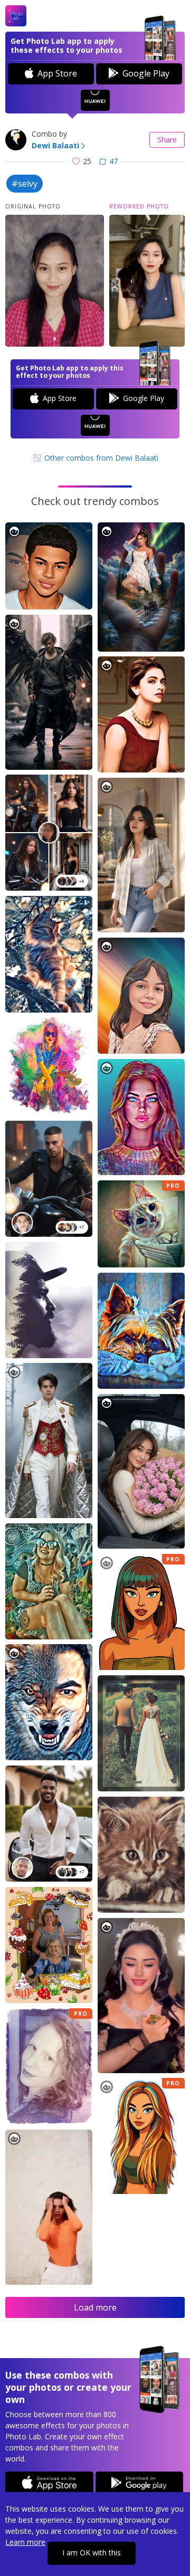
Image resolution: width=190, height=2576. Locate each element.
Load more (95, 2307)
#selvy (25, 184)
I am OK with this (92, 2553)
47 (113, 161)
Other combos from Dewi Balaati (100, 458)
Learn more (25, 2542)
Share (167, 140)
